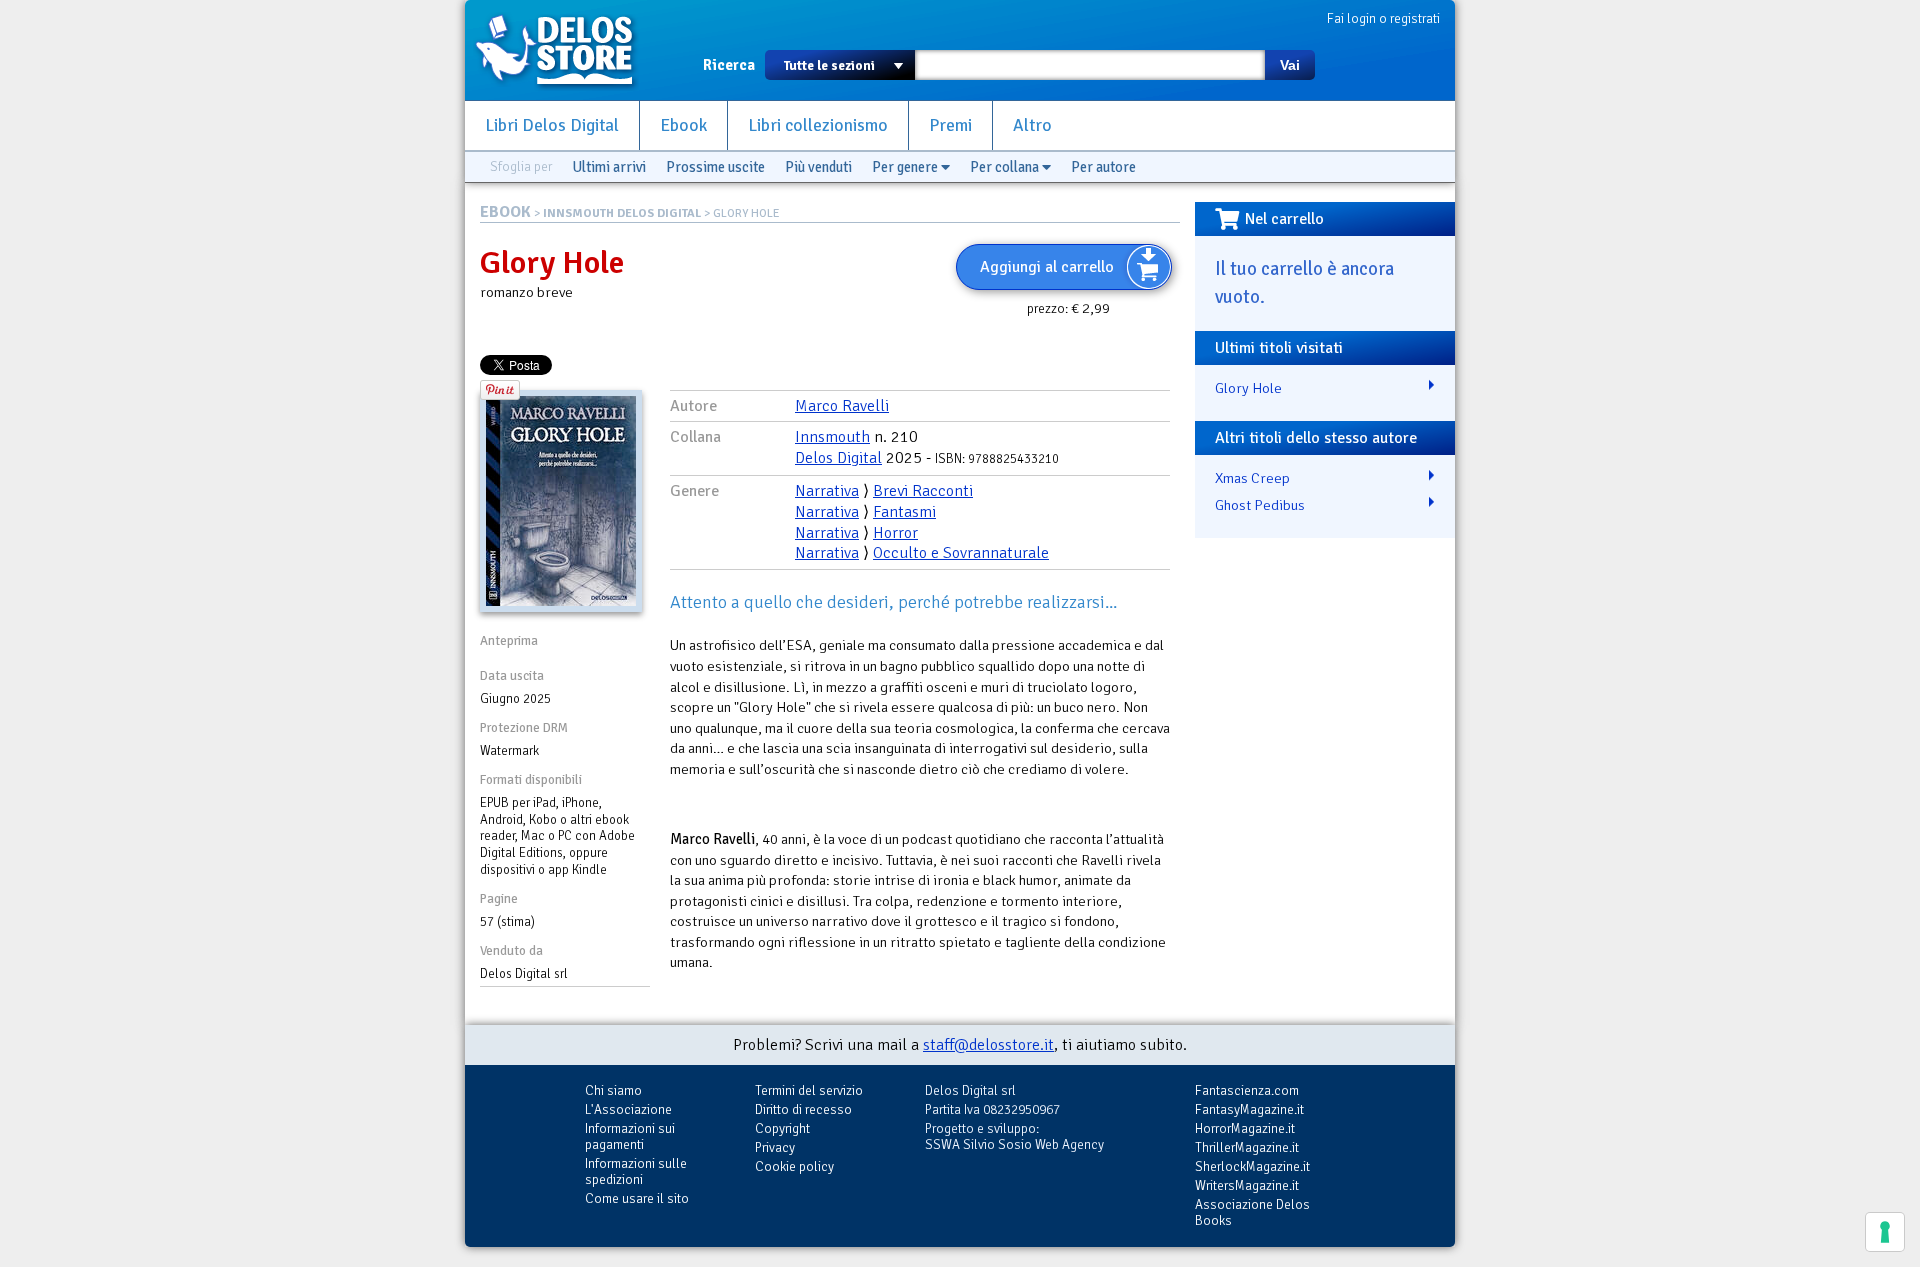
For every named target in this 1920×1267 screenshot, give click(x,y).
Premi (950, 125)
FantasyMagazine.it (1249, 1109)
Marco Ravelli (842, 406)
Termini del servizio (809, 1090)
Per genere (906, 167)
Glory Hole (1248, 388)
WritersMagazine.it (1247, 1185)
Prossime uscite (715, 167)
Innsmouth (832, 437)
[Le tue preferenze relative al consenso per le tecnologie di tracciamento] (1885, 1232)
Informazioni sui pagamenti (630, 1136)
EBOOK (505, 212)
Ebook (683, 125)
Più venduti (818, 167)
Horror (895, 533)
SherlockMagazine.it (1252, 1166)
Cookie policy (794, 1166)
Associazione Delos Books (1252, 1212)
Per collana (1006, 167)
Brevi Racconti (923, 491)
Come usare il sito (637, 1198)
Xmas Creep (1252, 478)
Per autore (1103, 167)
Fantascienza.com (1247, 1090)
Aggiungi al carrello (1047, 267)
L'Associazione (628, 1109)
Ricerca (729, 65)
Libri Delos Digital (552, 125)
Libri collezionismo (818, 125)
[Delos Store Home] (565, 50)
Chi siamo (613, 1090)
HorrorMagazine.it (1245, 1128)
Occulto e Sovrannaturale (961, 553)
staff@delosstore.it (988, 1045)
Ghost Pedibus (1260, 505)
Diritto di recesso (803, 1109)
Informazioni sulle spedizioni (636, 1171)
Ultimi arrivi (609, 167)
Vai (1290, 65)
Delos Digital (838, 458)
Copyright (782, 1128)
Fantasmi (904, 512)
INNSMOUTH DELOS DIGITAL (622, 213)
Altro (1032, 125)
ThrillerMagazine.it (1247, 1147)
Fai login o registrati (1383, 18)
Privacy (775, 1147)
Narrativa (827, 491)
